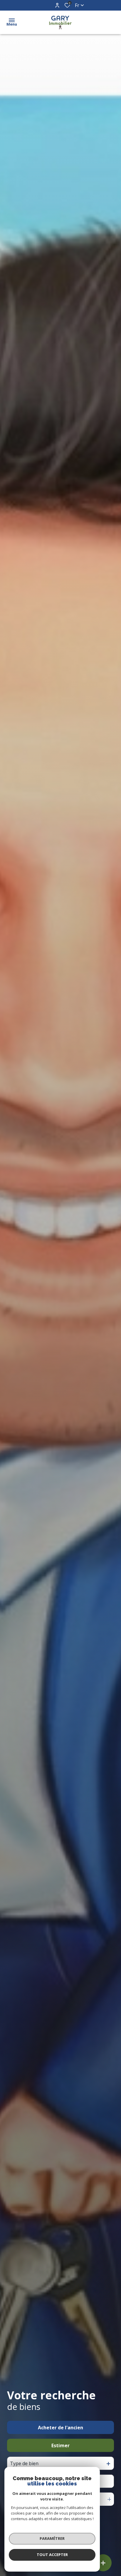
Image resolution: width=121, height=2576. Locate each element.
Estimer (60, 2445)
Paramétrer (52, 2538)
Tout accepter (52, 2555)
